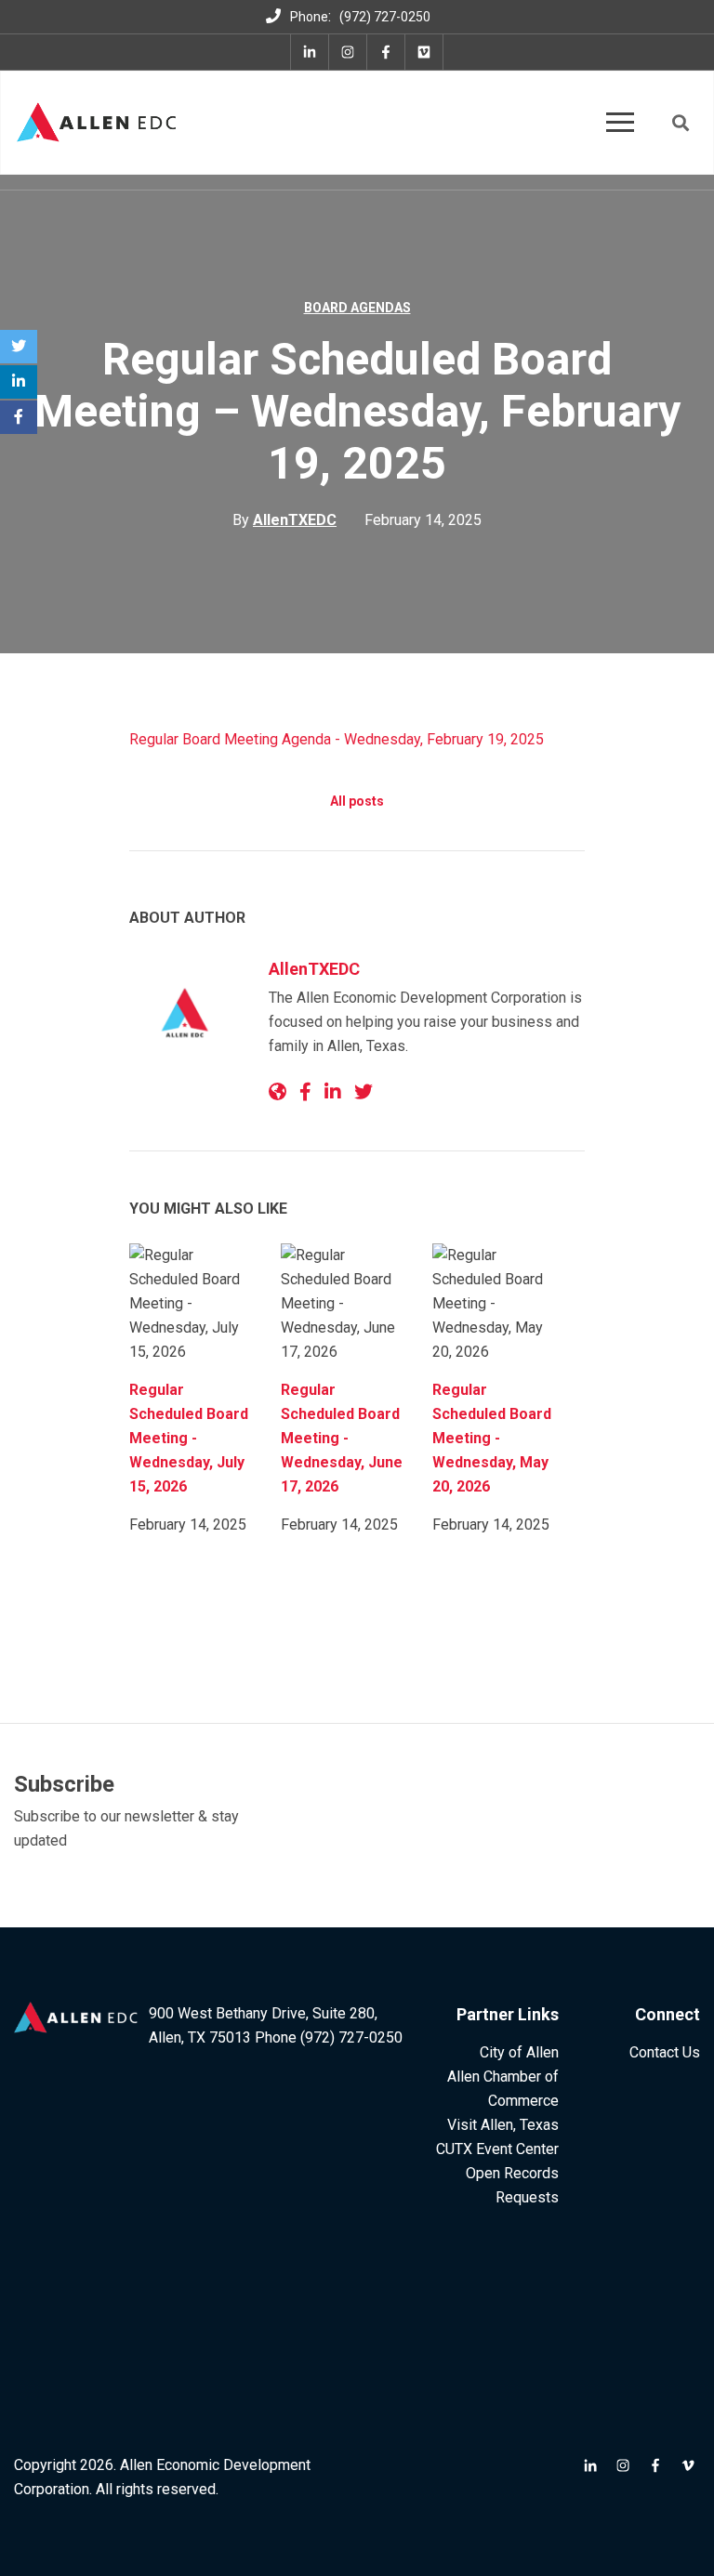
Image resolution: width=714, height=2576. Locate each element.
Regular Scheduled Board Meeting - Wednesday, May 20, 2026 (492, 1438)
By (284, 520)
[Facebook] (19, 417)
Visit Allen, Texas (503, 2125)
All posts (357, 801)
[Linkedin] (19, 382)
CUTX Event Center (497, 2149)
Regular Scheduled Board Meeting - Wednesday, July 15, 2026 (189, 1438)
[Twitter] (19, 347)
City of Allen (519, 2052)
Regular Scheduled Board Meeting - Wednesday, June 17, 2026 (342, 1438)
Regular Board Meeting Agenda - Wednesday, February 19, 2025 (337, 739)
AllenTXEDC (314, 969)
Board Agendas (357, 308)
